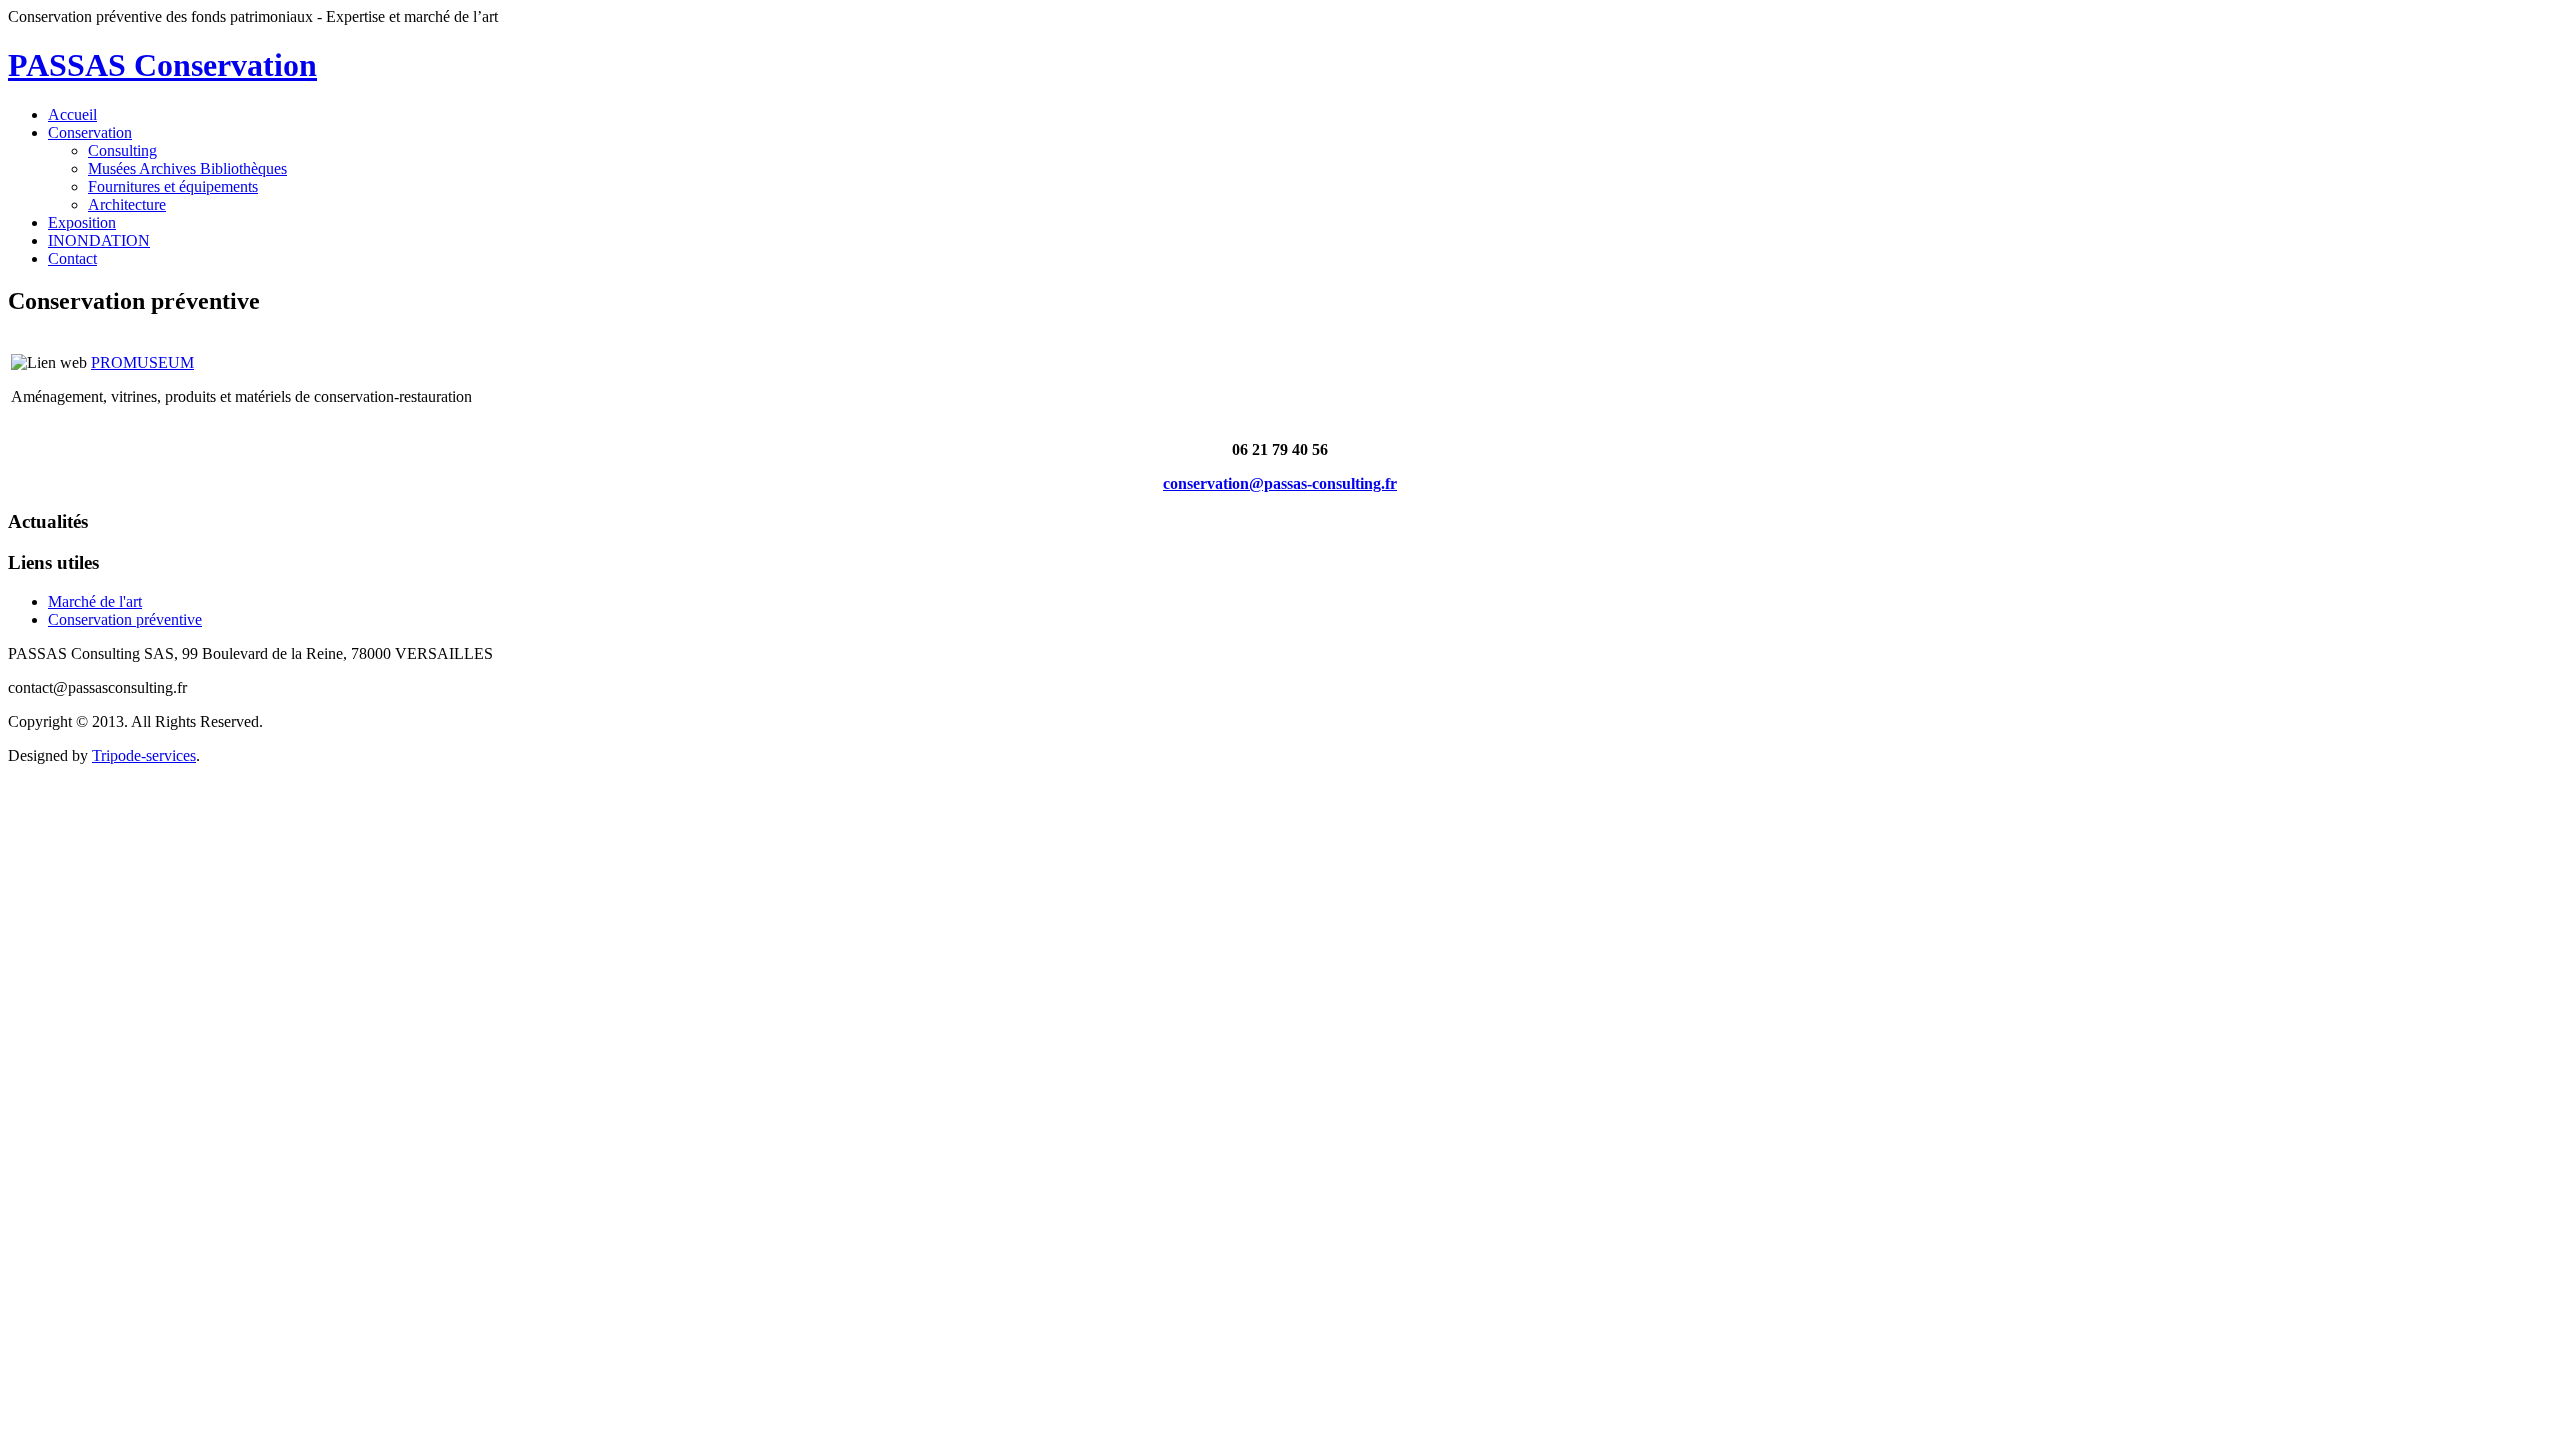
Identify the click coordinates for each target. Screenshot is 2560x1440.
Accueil (72, 114)
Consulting (122, 150)
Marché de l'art (95, 601)
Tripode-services (144, 755)
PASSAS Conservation (162, 65)
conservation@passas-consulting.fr (1280, 483)
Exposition (82, 222)
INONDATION (99, 240)
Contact (72, 258)
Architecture (127, 204)
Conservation (90, 132)
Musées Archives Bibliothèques (187, 168)
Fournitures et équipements (173, 186)
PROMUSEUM (142, 362)
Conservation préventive (125, 619)
